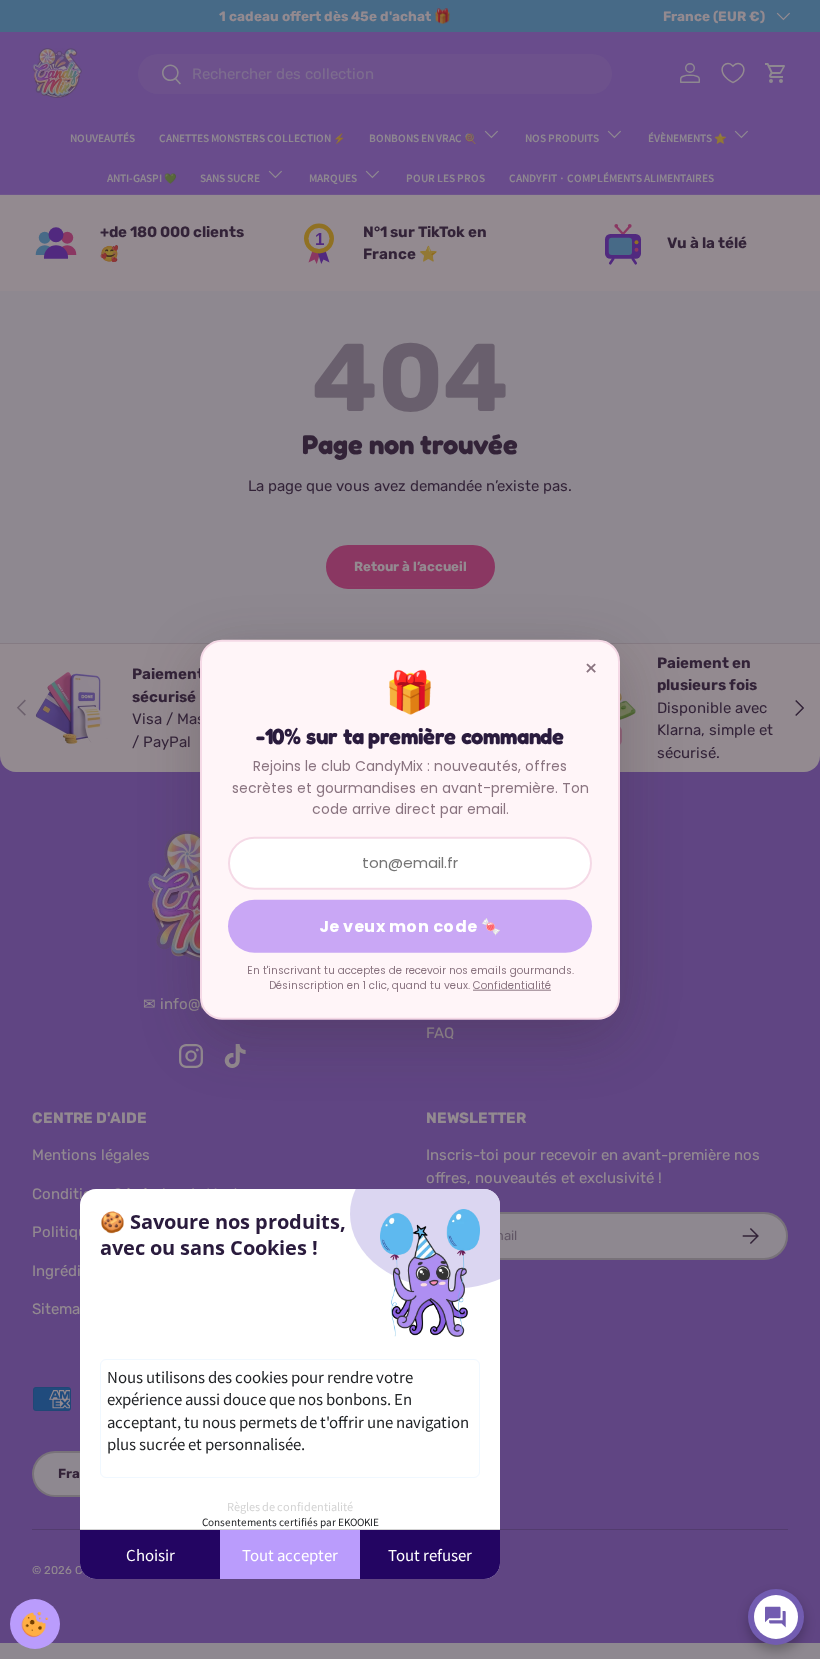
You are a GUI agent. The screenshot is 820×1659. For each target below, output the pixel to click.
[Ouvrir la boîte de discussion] (776, 1617)
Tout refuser (430, 1554)
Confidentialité (512, 985)
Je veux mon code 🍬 (410, 925)
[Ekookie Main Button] (35, 1624)
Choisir (150, 1554)
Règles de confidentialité (290, 1506)
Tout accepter (290, 1554)
